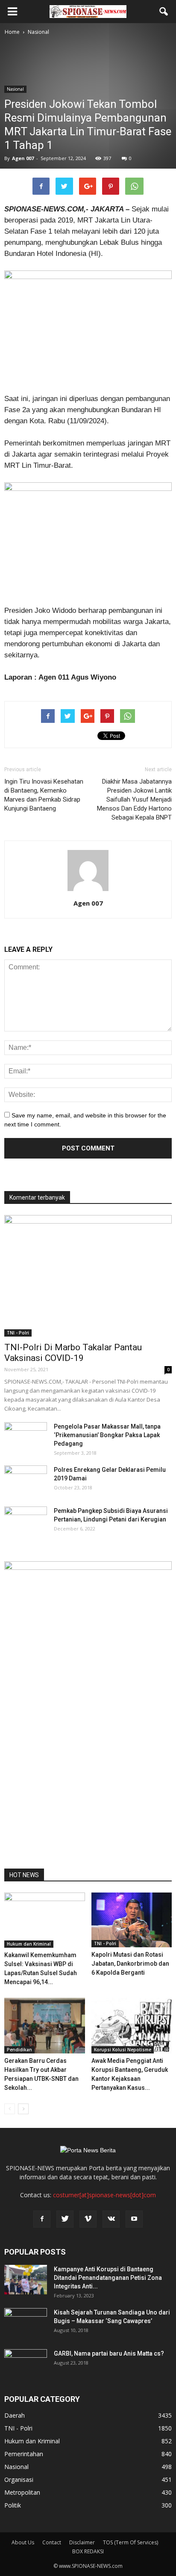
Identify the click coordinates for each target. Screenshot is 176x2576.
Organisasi (19, 2479)
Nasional (15, 89)
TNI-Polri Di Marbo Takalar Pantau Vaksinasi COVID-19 (73, 1353)
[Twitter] (65, 2219)
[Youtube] (134, 2219)
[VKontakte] (111, 2219)
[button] (164, 12)
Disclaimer (82, 2542)
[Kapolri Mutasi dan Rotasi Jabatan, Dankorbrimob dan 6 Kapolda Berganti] (132, 1920)
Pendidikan (19, 2050)
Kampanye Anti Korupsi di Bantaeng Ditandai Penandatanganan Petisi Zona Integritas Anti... (108, 2278)
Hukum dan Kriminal (29, 1944)
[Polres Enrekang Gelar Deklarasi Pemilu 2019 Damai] (26, 1480)
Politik (13, 2505)
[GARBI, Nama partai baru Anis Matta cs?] (26, 2364)
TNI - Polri (18, 1333)
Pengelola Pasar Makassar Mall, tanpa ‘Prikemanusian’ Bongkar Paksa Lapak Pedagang (107, 1435)
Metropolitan (22, 2492)
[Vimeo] (88, 2219)
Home (12, 32)
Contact (52, 2542)
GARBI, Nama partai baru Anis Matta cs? (109, 2353)
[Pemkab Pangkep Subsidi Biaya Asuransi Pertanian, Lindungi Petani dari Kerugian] (26, 1521)
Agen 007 (23, 158)
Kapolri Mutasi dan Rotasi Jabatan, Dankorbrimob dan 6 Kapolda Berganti (130, 1964)
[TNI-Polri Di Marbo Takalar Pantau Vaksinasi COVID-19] (88, 1276)
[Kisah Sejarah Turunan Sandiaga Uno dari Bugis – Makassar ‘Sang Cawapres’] (26, 2323)
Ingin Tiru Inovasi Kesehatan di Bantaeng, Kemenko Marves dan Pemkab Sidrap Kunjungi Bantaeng (44, 795)
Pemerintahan (24, 2454)
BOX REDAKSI (88, 2551)
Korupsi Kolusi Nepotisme (123, 2050)
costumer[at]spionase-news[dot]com (104, 2195)
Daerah (15, 2415)
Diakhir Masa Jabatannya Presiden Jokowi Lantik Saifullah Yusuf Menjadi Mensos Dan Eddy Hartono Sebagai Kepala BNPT (134, 799)
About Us (23, 2542)
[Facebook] (42, 2219)
